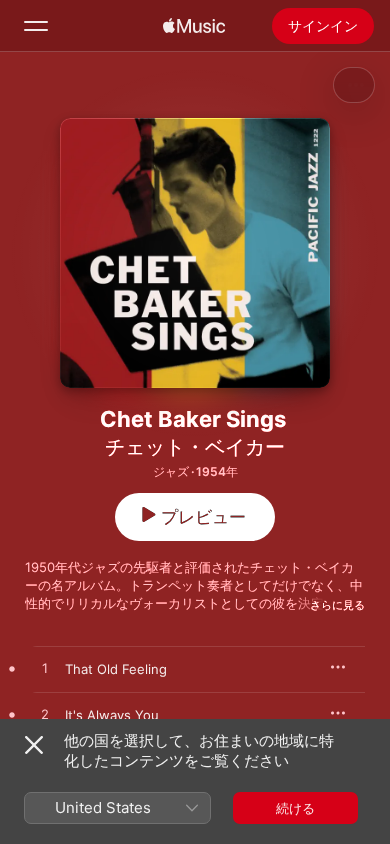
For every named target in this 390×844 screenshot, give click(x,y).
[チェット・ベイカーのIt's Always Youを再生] (45, 715)
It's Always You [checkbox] (112, 715)
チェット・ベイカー (195, 447)
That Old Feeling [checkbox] (116, 669)
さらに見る (337, 605)
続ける (295, 808)
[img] (194, 26)
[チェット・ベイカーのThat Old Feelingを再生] (45, 669)
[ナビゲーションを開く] (36, 26)
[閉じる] (34, 745)
